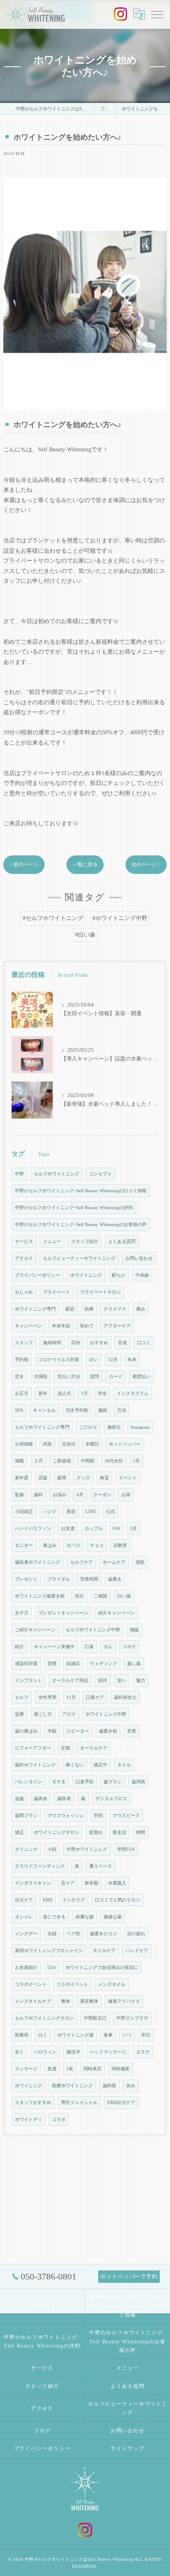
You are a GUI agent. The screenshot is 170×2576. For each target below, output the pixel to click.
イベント (128, 1478)
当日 (79, 1596)
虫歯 (19, 1799)
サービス (24, 1241)
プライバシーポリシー (38, 1275)
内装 (47, 1444)
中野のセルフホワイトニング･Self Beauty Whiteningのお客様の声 (81, 1225)
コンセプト (100, 1174)
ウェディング (104, 1664)
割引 (146, 2035)
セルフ (22, 1697)
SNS (19, 1410)
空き (19, 1377)
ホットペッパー (125, 1444)
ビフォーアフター (33, 1748)
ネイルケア (104, 1951)
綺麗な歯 (85, 1917)
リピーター (78, 1731)
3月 (136, 1461)
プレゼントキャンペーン (63, 1613)
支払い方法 (69, 1377)
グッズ (83, 1478)
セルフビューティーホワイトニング (79, 1258)
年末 (132, 1360)
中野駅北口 (95, 2018)
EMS (48, 1900)
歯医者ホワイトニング (38, 1562)
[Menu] (157, 14)
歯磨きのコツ (104, 1934)
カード (116, 1377)
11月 (71, 1697)
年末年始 (61, 1326)
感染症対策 (26, 1664)
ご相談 (100, 1596)
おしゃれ (24, 1292)
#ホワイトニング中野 (120, 918)
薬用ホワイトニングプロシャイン (49, 1951)
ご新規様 (62, 1461)
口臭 (89, 1647)
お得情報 (24, 1444)
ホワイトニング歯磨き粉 (40, 1596)
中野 (19, 1174)
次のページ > (146, 864)
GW (116, 1529)
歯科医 (110, 2086)
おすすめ (99, 1343)
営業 (132, 1731)
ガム (108, 1647)
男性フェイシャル (79, 2103)
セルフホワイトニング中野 (93, 1630)
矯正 (19, 1832)
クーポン (102, 1495)
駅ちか (119, 1275)
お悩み (60, 1495)
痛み (141, 1309)
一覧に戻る (85, 864)
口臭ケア (95, 1697)
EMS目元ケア (121, 2103)
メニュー (52, 1241)
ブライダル (59, 1579)
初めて (87, 1326)
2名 (70, 2069)
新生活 (119, 1832)
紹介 (19, 1647)
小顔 (52, 1849)
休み (131, 2086)
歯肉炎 (41, 1799)
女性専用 (47, 1697)
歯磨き (115, 1579)
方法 (122, 1410)
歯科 (38, 1495)
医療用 (22, 2035)
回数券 (120, 1545)
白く (43, 2035)
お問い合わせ (139, 1258)
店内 (76, 1343)
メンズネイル (112, 1984)
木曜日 (92, 1444)
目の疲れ (136, 1934)
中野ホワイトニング (87, 1849)
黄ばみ (50, 1545)
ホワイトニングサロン (57, 1832)
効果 (89, 1309)
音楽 (123, 1343)
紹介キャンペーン (116, 1613)
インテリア (74, 1900)
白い (94, 1360)
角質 (104, 1478)
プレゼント (26, 1579)
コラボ (59, 2119)
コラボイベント (31, 1984)
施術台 (114, 1427)
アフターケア (117, 1326)
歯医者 (64, 1799)
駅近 (70, 1309)
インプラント (28, 1680)
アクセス (24, 1258)
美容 (71, 1512)
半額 (52, 1731)
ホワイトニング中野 (106, 1714)
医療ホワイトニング (72, 2086)
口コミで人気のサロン (118, 1900)
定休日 (69, 1444)
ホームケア (114, 1562)
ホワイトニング (86, 1275)
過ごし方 (43, 1714)
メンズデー (26, 1934)
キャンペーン (28, 1326)
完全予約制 (77, 1410)
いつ (127, 2035)
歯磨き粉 (108, 1731)
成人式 (64, 1393)
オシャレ (24, 1917)
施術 (103, 1410)
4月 (80, 1495)
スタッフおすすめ (33, 2103)
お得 (126, 1495)
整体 (66, 2001)
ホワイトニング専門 (35, 1309)
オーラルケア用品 (70, 1680)
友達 (52, 2069)
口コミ (144, 1343)
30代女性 (114, 1461)
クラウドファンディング (40, 1866)
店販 (43, 1478)
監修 (19, 1495)
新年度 (22, 1478)
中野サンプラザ (132, 2018)
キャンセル (44, 1410)
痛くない (75, 1765)
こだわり (88, 1427)
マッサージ (26, 2069)
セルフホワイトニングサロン (44, 2018)
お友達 (68, 1529)
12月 (113, 1360)
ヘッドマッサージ (108, 2052)
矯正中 (100, 1765)
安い (122, 1680)
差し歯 (134, 1664)
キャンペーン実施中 (54, 1647)
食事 (108, 2035)
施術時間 (52, 1343)
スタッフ (24, 1343)
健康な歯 (113, 1917)
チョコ (97, 1545)
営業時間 (89, 1579)
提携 (19, 1714)
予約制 (22, 1360)
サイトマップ (128, 2448)
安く (19, 2052)
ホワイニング (28, 2086)
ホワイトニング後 (76, 2035)
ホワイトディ (28, 2119)
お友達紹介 (26, 1968)
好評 (103, 1680)
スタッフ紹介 (85, 1241)
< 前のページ (24, 864)
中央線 (142, 1275)
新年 (43, 1393)
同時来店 (92, 2069)
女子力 (22, 1613)
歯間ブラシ (26, 1816)
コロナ (129, 1647)
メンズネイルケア (33, 2001)
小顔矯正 (24, 1512)
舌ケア (68, 1883)
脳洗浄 (73, 2052)
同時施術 (120, 2069)
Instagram (140, 1427)
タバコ (73, 1545)
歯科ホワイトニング (35, 1765)
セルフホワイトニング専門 (42, 1427)
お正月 (22, 1393)
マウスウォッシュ (66, 1816)
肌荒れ (96, 1832)
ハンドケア (137, 1951)
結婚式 (73, 1664)
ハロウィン (45, 2052)
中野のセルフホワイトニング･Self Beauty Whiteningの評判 (74, 1208)
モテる (59, 1782)
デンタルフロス (111, 1799)
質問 (94, 1377)
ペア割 (73, 1934)
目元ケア (24, 1900)
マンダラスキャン (33, 1883)
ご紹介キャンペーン (35, 1630)
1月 (84, 1393)
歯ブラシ (113, 1782)
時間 (141, 1832)
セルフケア (81, 1562)
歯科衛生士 (125, 1697)
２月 (38, 1461)
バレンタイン (28, 1782)
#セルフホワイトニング (53, 918)
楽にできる (54, 1917)
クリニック (26, 1849)
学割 (98, 1816)
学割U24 (126, 1849)
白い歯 (124, 1596)
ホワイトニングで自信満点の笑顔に (102, 1968)
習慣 (52, 1664)
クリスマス (115, 1309)
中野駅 (88, 1461)
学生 (102, 1393)
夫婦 (52, 1934)
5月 (133, 1529)
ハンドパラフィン (33, 1529)
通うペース (100, 1866)
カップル (94, 1529)
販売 (62, 1478)
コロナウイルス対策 (59, 1360)
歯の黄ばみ (26, 1731)
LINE (91, 1512)
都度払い (142, 1377)
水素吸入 (117, 1883)
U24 (52, 1968)
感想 (140, 1562)
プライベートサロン (100, 1292)
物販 (135, 1630)
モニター (24, 1545)
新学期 (91, 1883)
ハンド (50, 1512)
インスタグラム (133, 1393)
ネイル (124, 1765)
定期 (66, 1748)
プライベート (57, 1292)
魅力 (141, 1680)
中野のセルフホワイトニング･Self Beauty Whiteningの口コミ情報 (81, 1191)
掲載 (19, 1461)
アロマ (69, 1714)
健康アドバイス (124, 2001)
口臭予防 (85, 1782)
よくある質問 (122, 1241)
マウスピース (126, 1816)
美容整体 (89, 2001)
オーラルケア (94, 1748)
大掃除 (41, 1377)
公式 (111, 1512)
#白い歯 (85, 935)
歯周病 (138, 1782)
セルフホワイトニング (57, 1174)
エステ (143, 2052)
